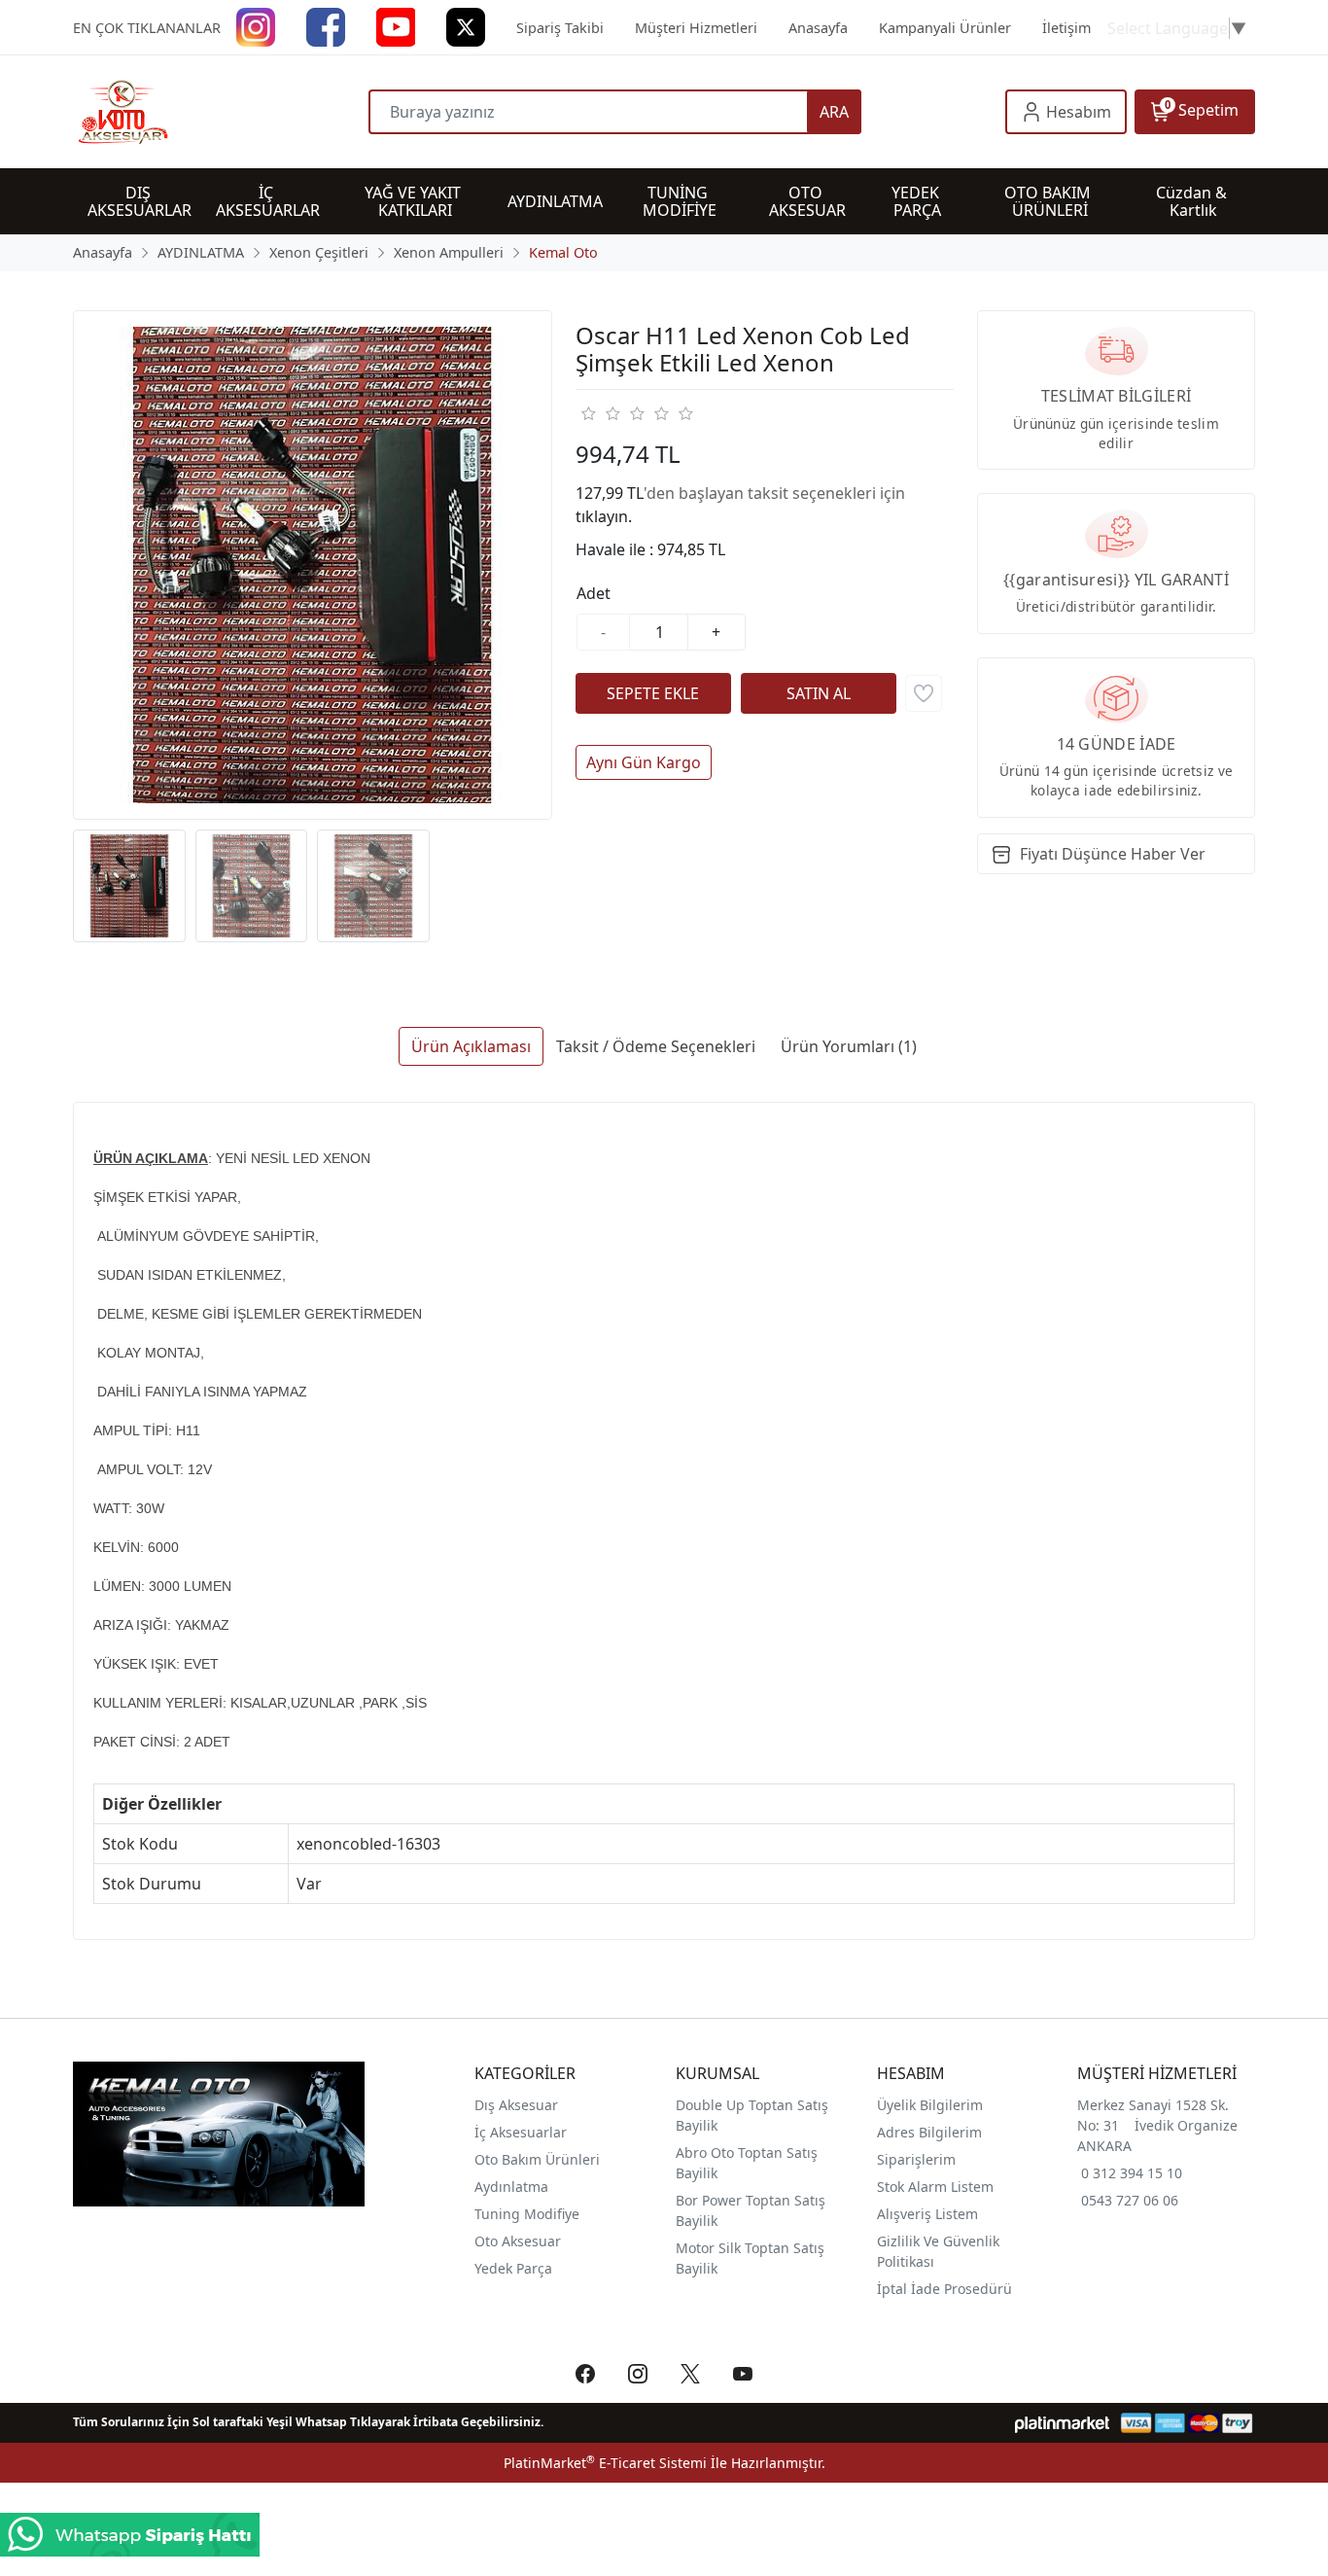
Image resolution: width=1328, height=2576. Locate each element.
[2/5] (600, 413)
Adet (594, 593)
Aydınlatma (511, 2187)
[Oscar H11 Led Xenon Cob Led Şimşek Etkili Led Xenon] (313, 565)
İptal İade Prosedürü (944, 2289)
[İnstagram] (256, 26)
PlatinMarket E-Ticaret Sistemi (605, 2463)
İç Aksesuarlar (521, 2132)
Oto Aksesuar (518, 2241)
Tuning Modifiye (527, 2214)
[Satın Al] (819, 693)
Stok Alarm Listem (935, 2187)
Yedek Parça (513, 2268)
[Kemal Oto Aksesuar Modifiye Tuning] (221, 112)
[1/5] (588, 413)
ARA (834, 112)
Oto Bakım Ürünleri (537, 2159)
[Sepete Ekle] (653, 693)
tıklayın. (604, 516)
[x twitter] (466, 26)
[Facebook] (326, 26)
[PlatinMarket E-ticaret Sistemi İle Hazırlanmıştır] (1062, 2423)
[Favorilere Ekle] (924, 693)
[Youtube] (396, 26)
